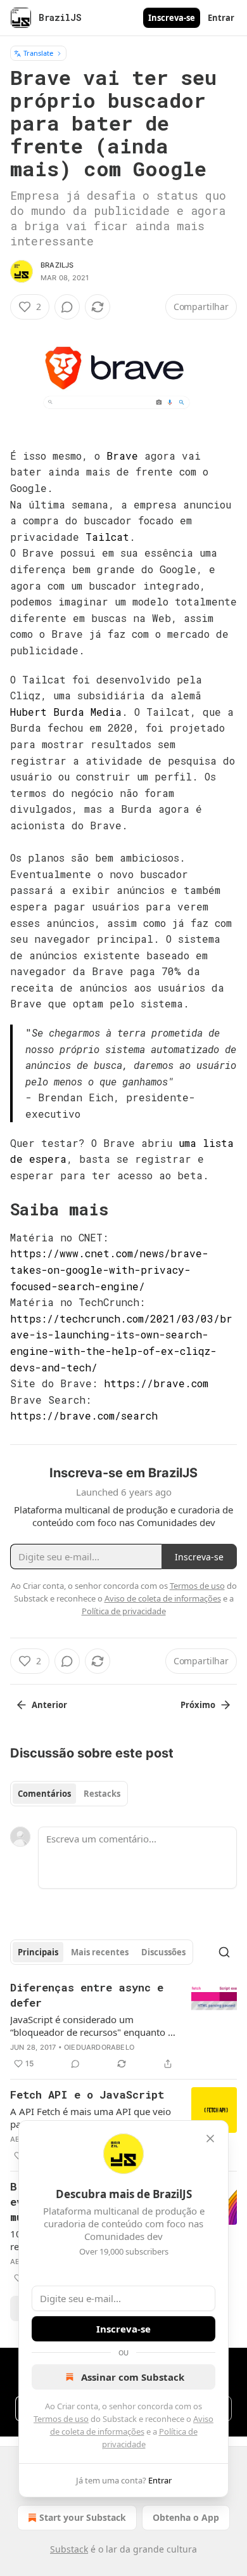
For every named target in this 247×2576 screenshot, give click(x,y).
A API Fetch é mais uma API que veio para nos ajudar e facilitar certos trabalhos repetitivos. (91, 2118)
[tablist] (69, 1794)
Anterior (49, 1705)
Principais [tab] (38, 1952)
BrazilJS (57, 265)
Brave (122, 456)
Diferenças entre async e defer (87, 1995)
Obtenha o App (186, 2517)
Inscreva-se (172, 18)
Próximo (198, 1705)
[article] (123, 2026)
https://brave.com (156, 1383)
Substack (69, 2549)
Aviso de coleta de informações (163, 1598)
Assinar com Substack (133, 2377)
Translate (38, 53)
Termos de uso (61, 2419)
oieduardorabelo (99, 2047)
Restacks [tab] (102, 1794)
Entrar (221, 18)
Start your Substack (83, 2517)
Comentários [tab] (44, 1794)
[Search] (224, 1952)
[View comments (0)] (67, 307)
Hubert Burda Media (66, 712)
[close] (210, 2139)
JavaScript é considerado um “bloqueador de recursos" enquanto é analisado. (92, 2026)
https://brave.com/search (84, 1415)
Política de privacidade (124, 1611)
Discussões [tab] (163, 1952)
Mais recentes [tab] (100, 1952)
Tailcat (107, 537)
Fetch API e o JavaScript (87, 2094)
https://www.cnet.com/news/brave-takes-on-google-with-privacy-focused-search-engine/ (109, 1269)
